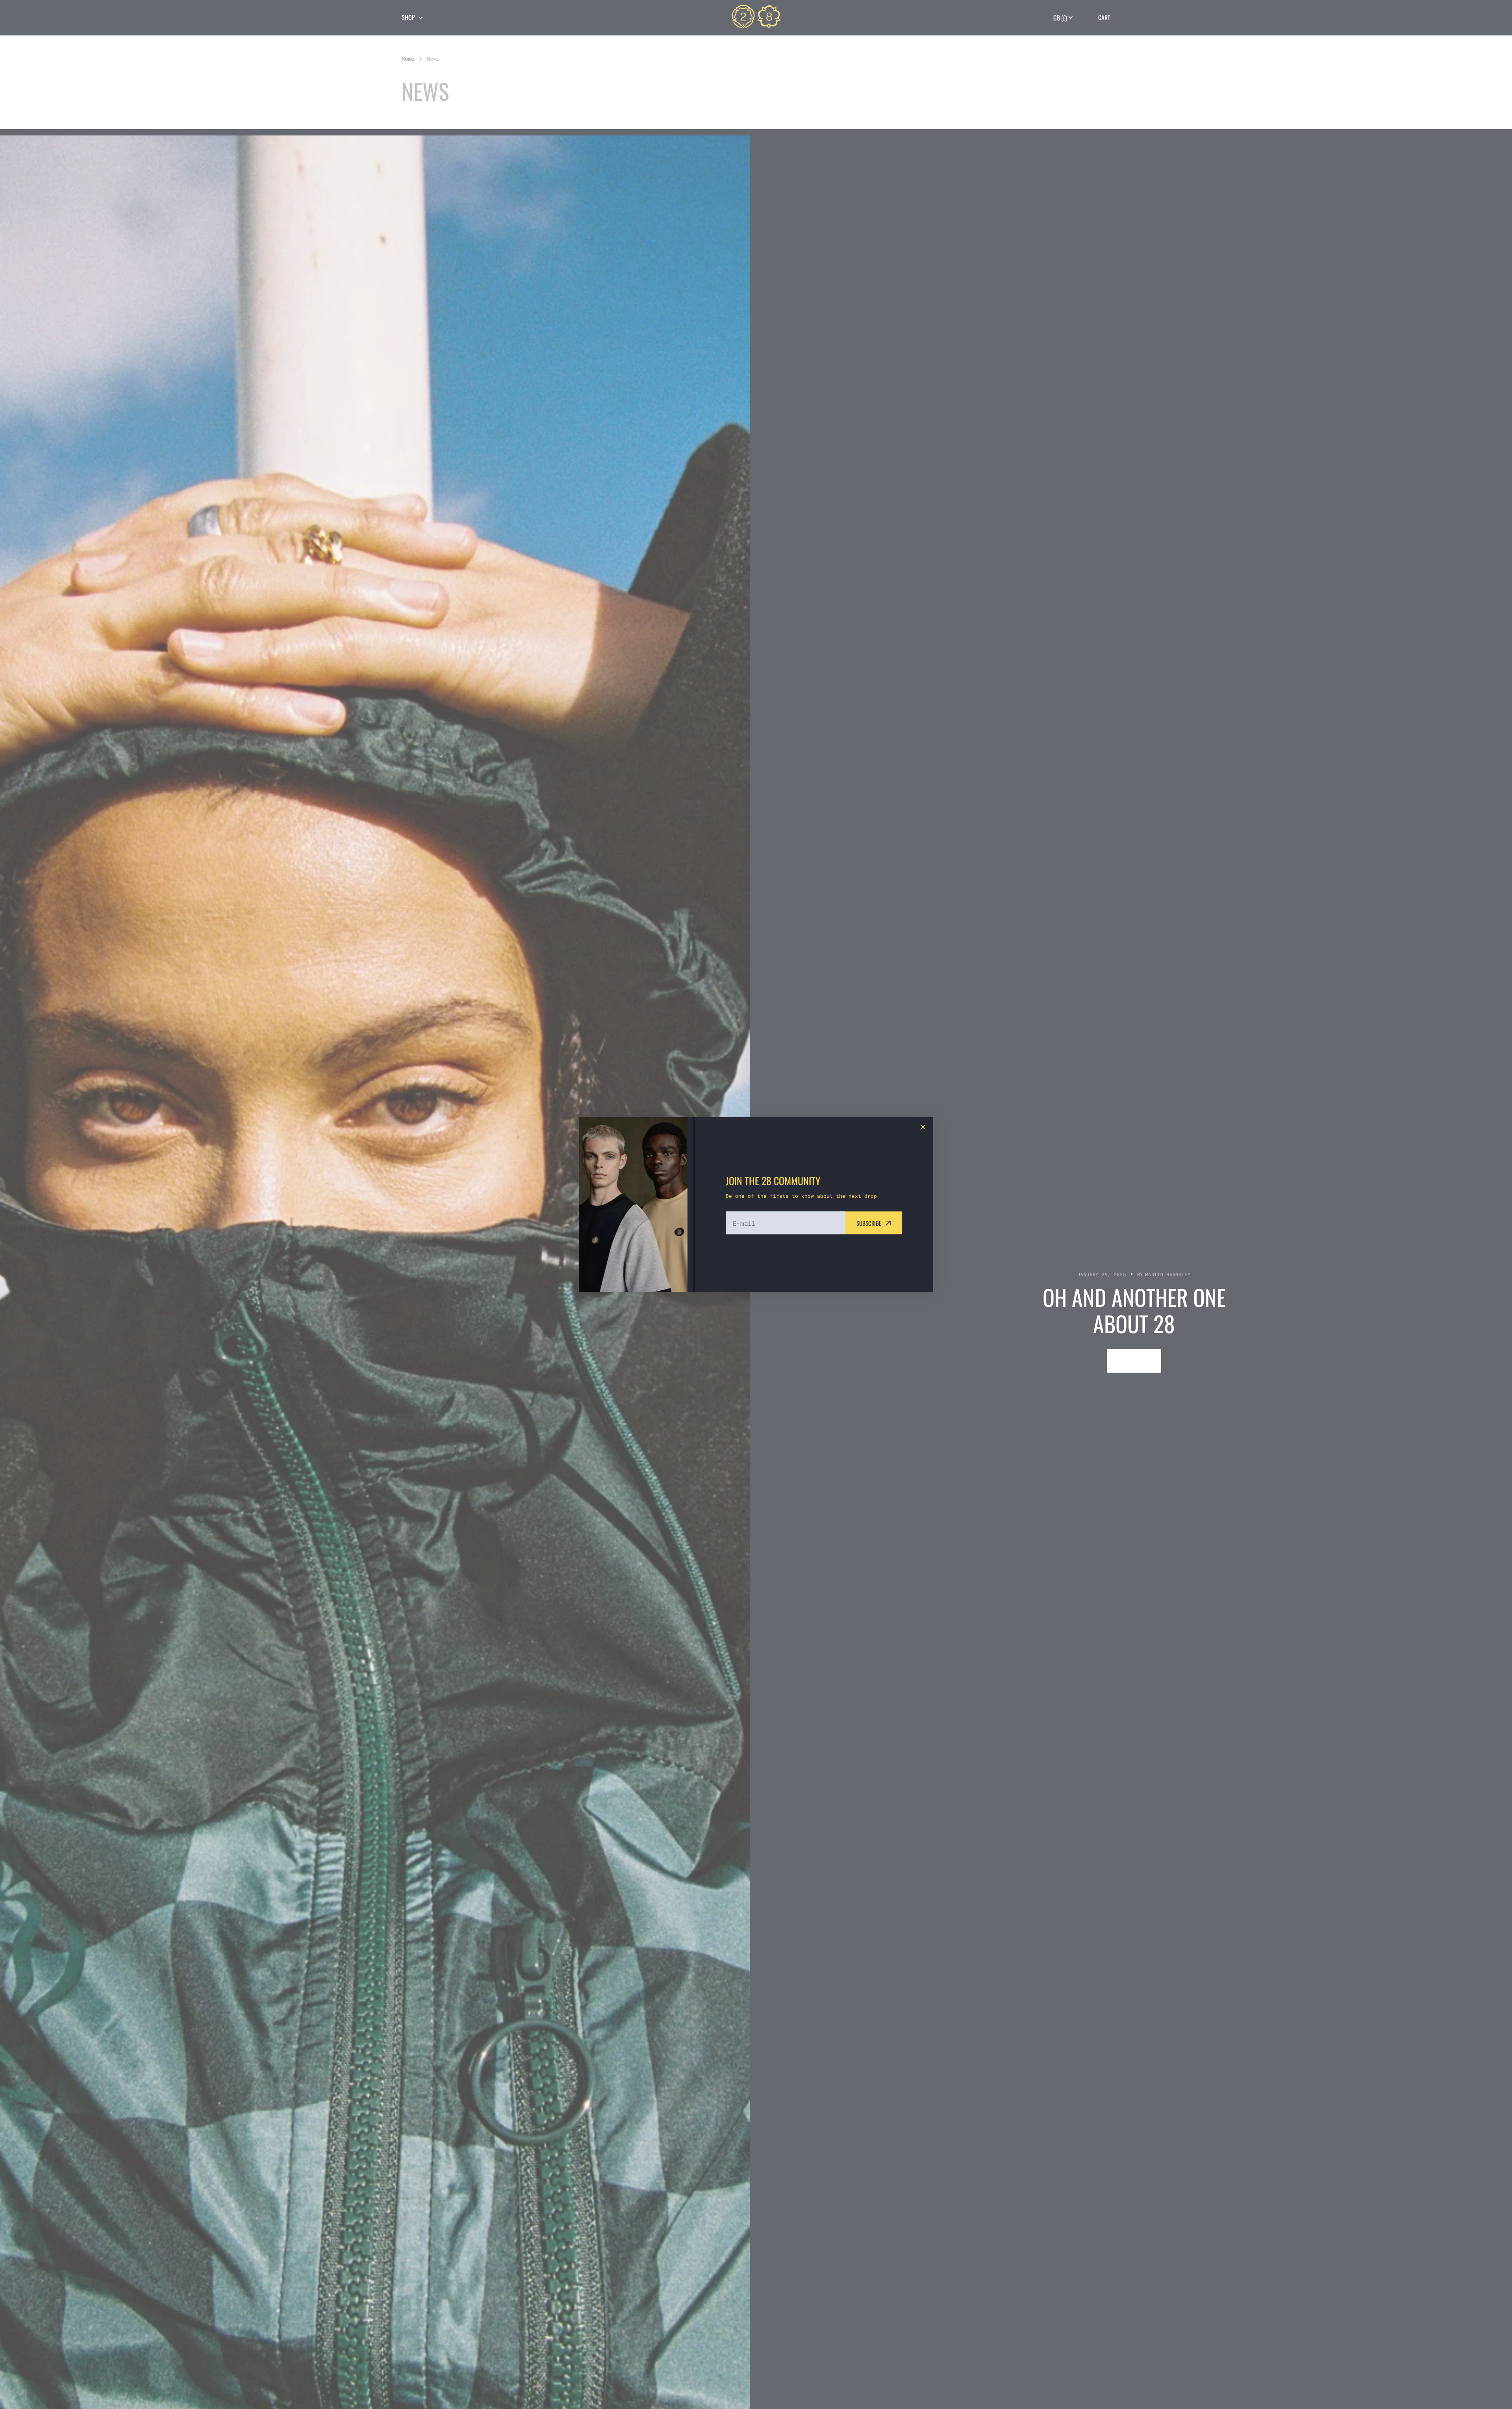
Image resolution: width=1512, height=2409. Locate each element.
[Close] (923, 1127)
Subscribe (869, 1223)
